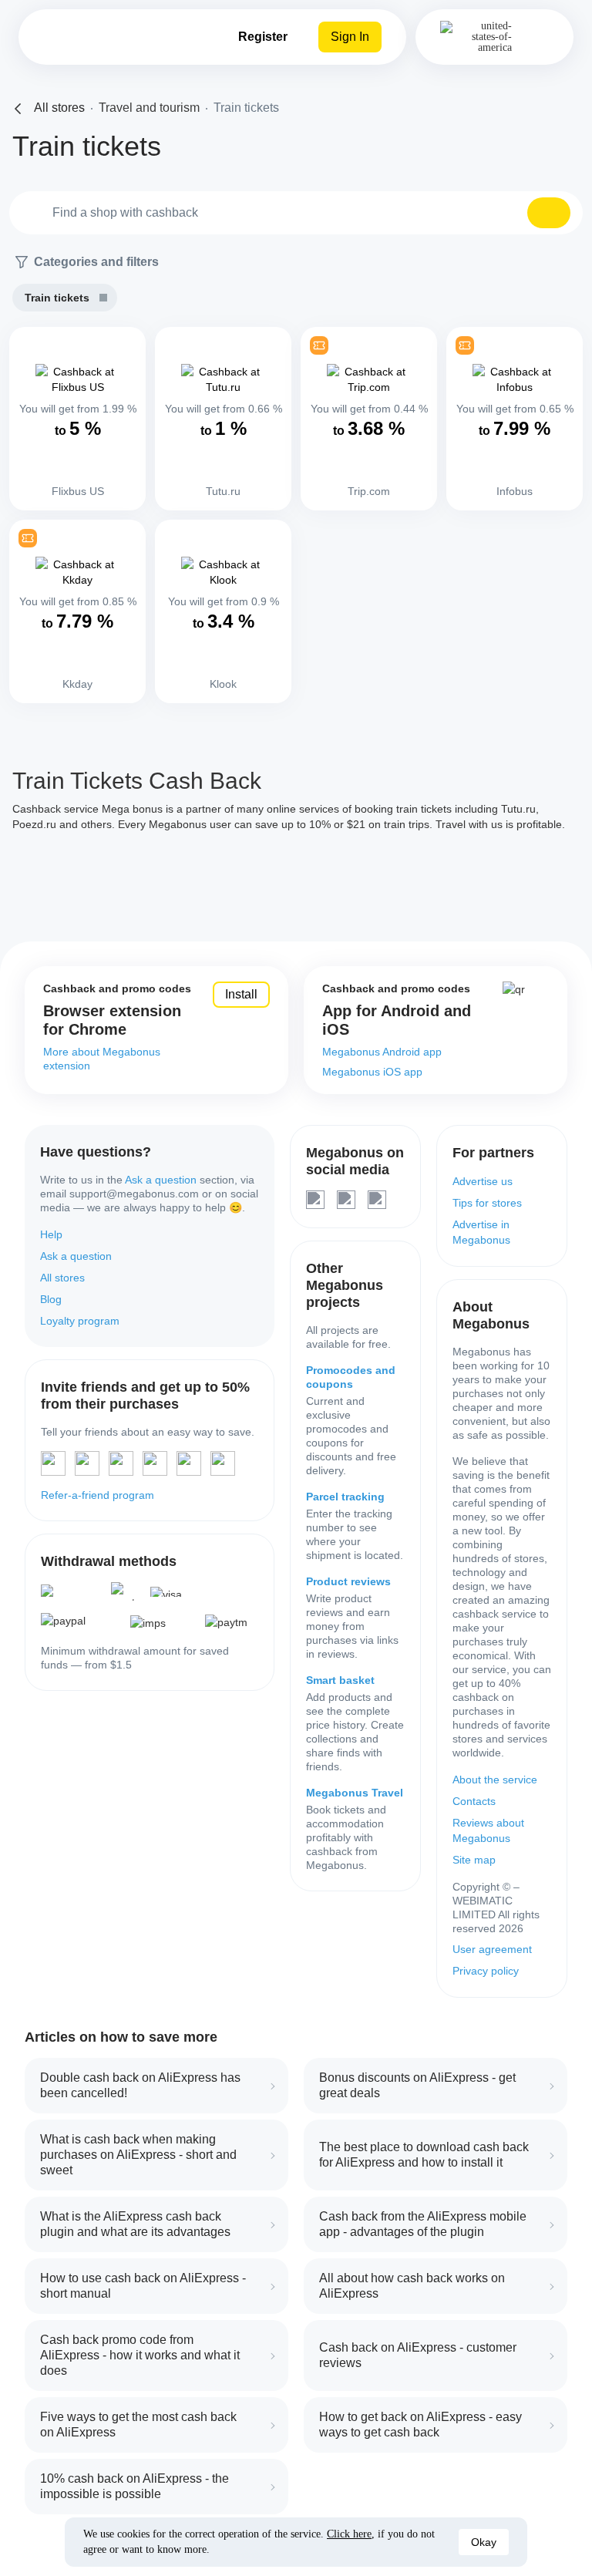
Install (241, 994)
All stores (62, 1278)
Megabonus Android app (382, 1052)
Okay (484, 2542)
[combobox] (296, 213)
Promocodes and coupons (351, 1377)
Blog (51, 1299)
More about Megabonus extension (102, 1059)
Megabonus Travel (355, 1793)
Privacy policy (486, 1971)
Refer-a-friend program (98, 1495)
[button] (549, 213)
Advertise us (483, 1181)
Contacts (474, 1801)
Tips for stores (487, 1203)
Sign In (350, 37)
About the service (495, 1780)
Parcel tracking (345, 1497)
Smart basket (340, 1680)
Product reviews (348, 1581)
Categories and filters (96, 262)
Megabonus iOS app (372, 1072)
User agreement (492, 1949)
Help (51, 1234)
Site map (474, 1860)
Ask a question (161, 1180)
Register (263, 37)
